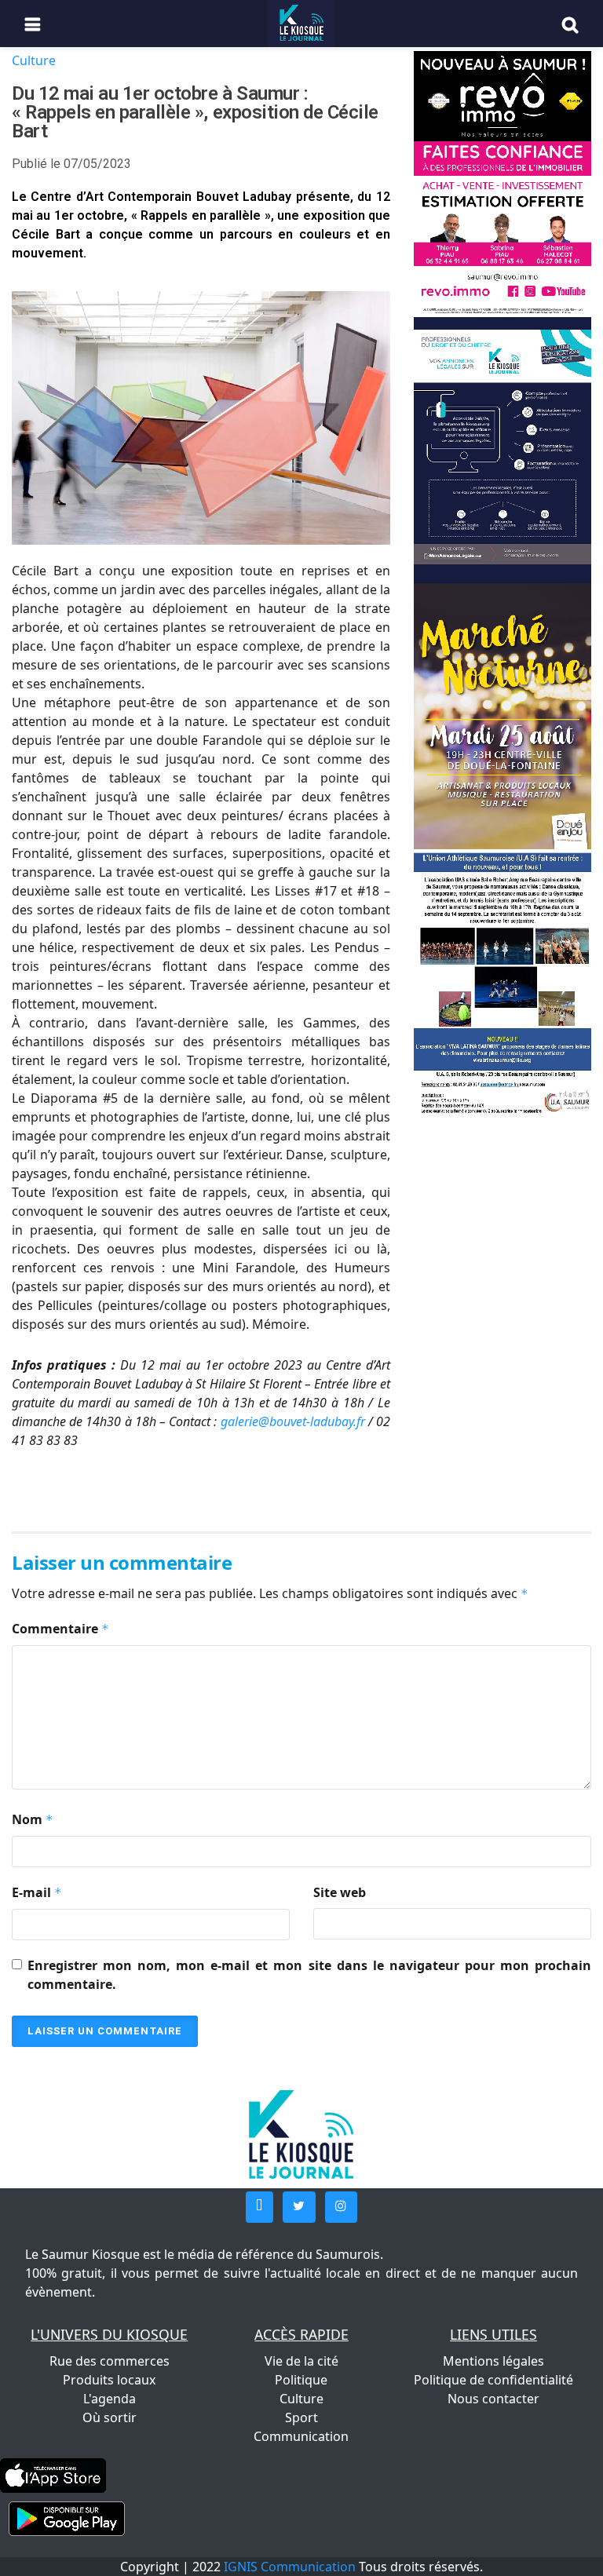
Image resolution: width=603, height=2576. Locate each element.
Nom (33, 1819)
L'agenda (110, 2399)
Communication (301, 2436)
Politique (301, 2380)
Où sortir (110, 2417)
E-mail (37, 1892)
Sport (301, 2417)
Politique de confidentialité (493, 2380)
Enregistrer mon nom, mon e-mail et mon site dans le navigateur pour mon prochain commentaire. (309, 1975)
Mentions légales (493, 2361)
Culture (34, 60)
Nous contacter (493, 2399)
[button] (259, 2207)
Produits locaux (109, 2380)
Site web (340, 1892)
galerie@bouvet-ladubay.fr (293, 1421)
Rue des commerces (110, 2361)
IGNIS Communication (290, 2567)
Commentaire (60, 1629)
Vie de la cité (301, 2361)
